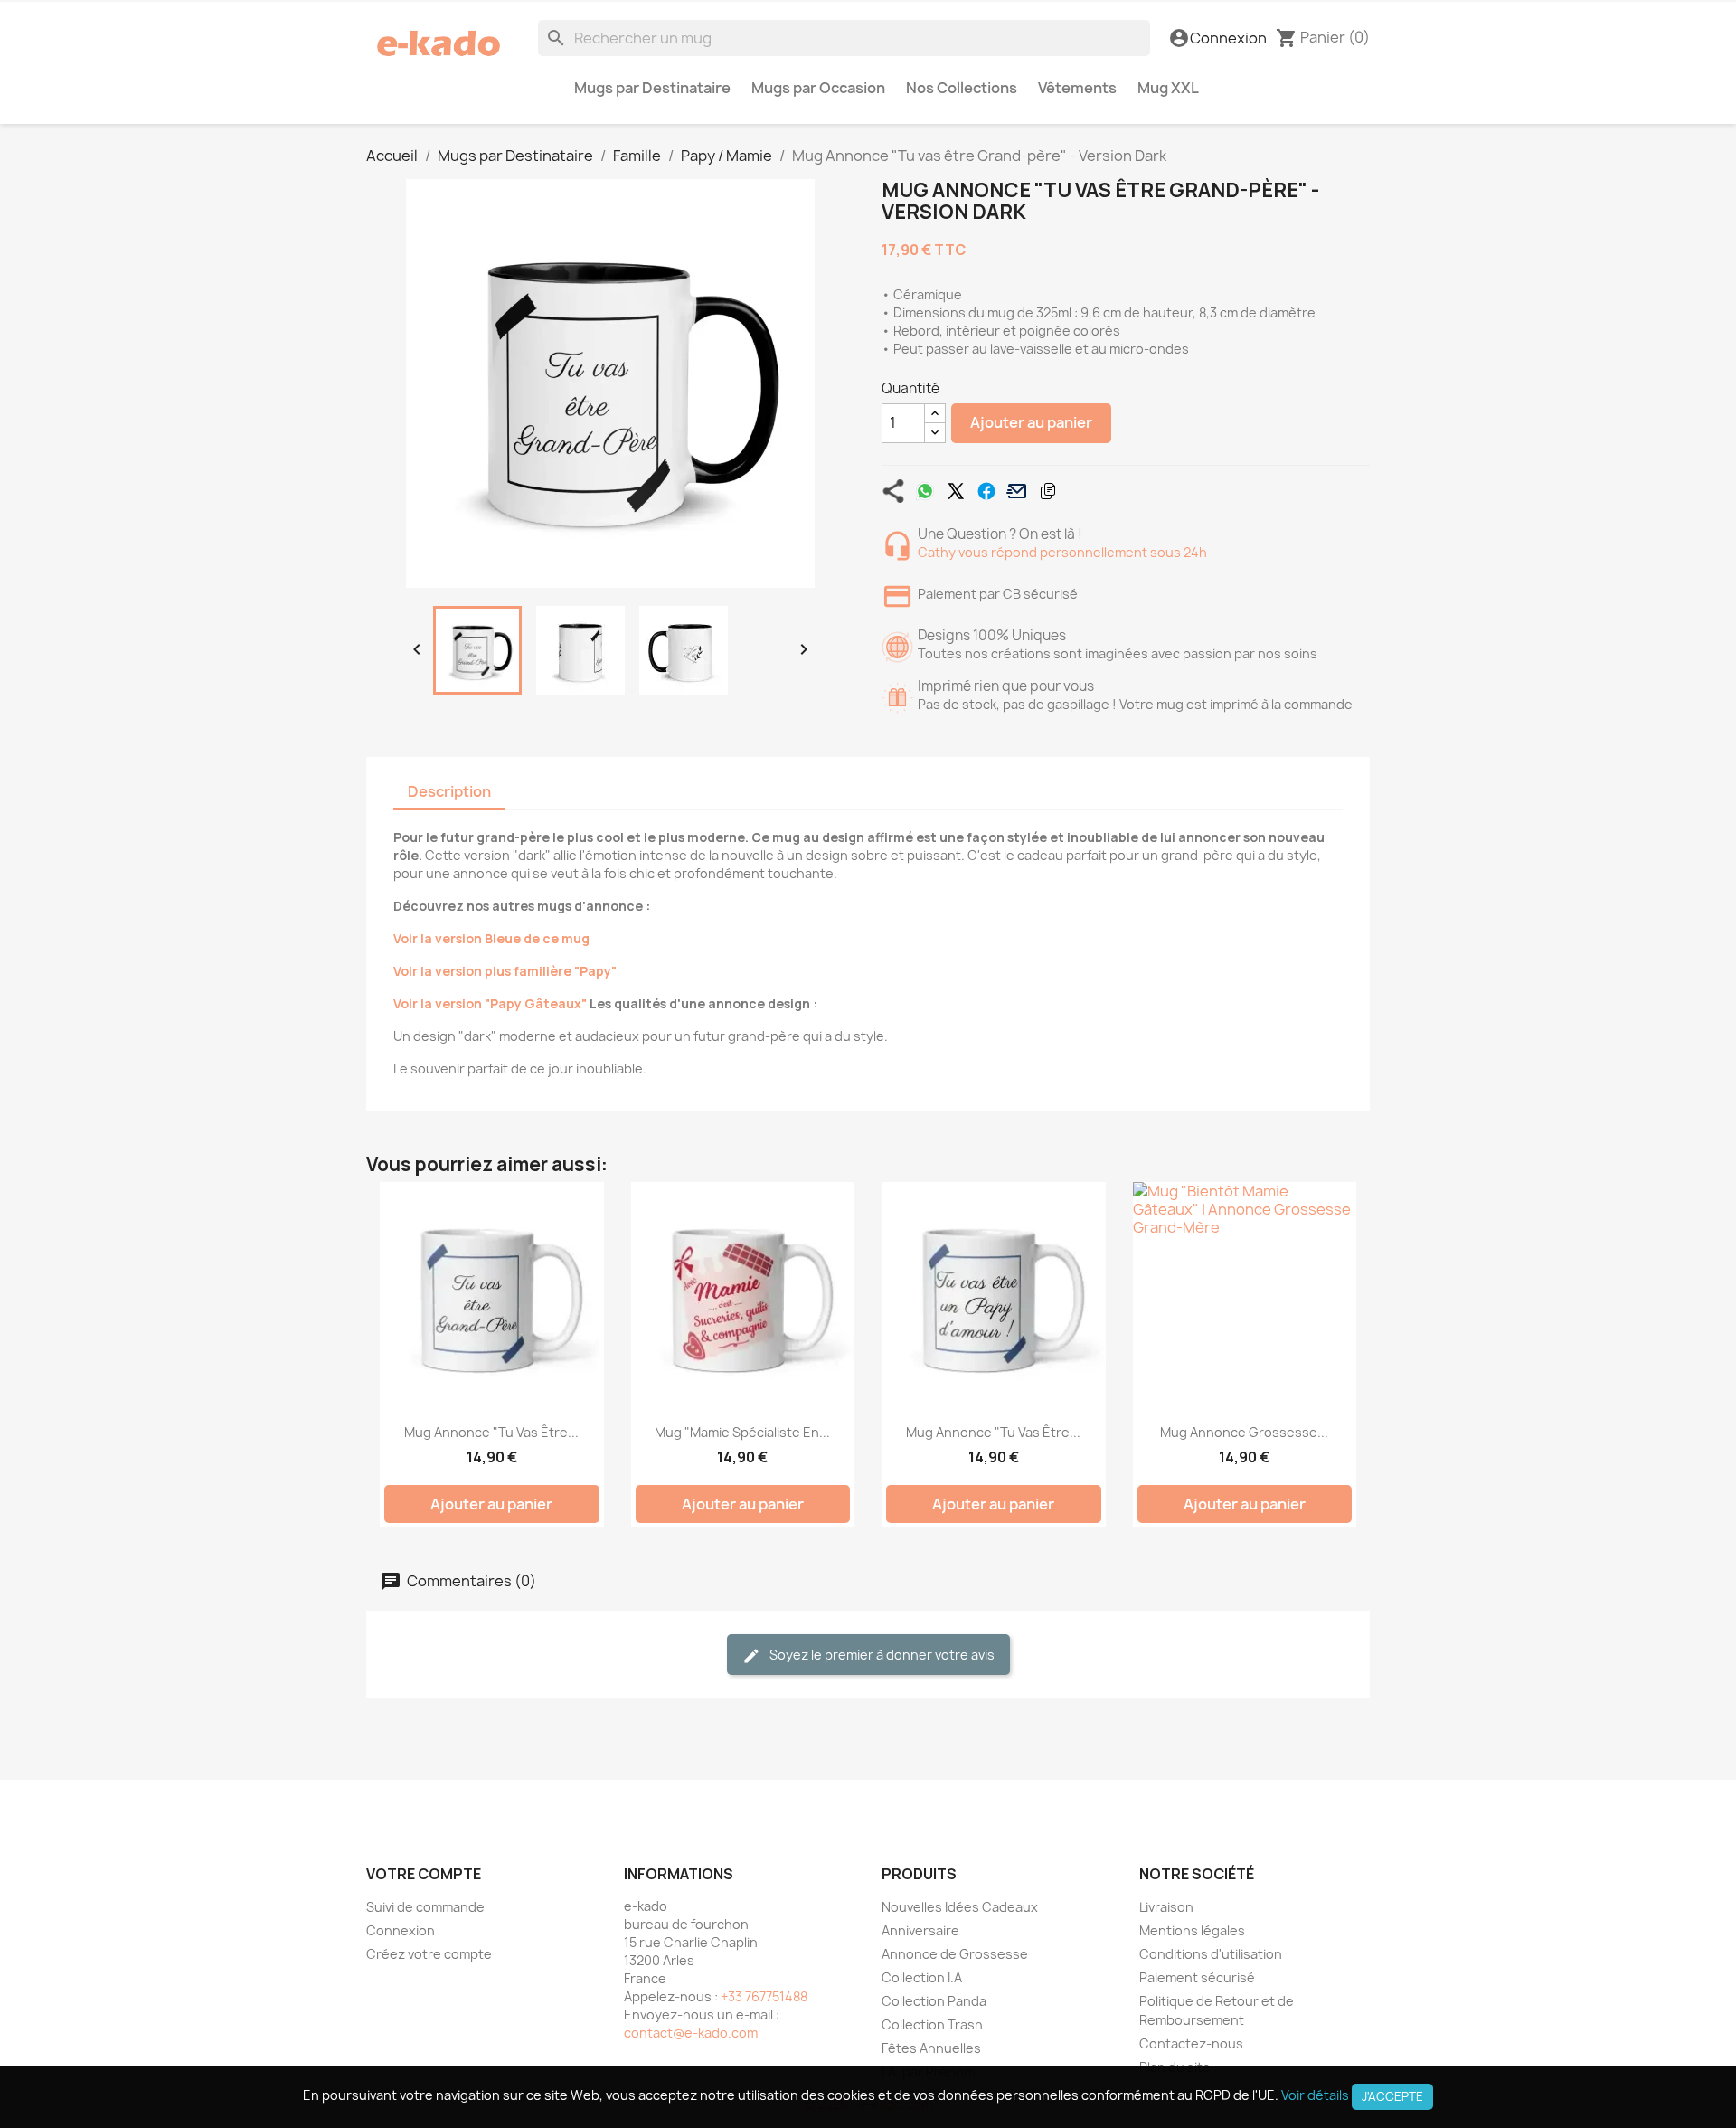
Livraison (1166, 1907)
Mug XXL (1168, 88)
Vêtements (1077, 88)
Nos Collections (962, 88)
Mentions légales (1192, 1930)
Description (449, 791)
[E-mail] (1017, 491)
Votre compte (424, 1874)
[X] (956, 491)
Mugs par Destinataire (652, 88)
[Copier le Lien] (1048, 491)
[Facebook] (986, 491)
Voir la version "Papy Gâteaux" (490, 1003)
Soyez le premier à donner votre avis (881, 1655)
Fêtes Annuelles (931, 2048)
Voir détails (1315, 2095)
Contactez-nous (1191, 2043)
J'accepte (1392, 2096)
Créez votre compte (429, 1954)
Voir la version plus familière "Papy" (505, 971)
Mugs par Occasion (818, 88)
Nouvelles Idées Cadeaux (960, 1907)
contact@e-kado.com (691, 2033)
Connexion (401, 1930)
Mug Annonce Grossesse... (1244, 1432)
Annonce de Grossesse (955, 1954)
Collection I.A (922, 1977)
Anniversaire (920, 1930)
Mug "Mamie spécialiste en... (742, 1432)
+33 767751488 (764, 1996)
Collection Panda (934, 2001)
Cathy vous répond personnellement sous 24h (1062, 552)
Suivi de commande (425, 1907)
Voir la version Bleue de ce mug (491, 938)
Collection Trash (932, 2024)
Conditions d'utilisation (1211, 1954)
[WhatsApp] (925, 491)
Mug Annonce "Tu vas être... (491, 1432)
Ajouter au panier (1031, 422)
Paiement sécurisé (1197, 1977)
